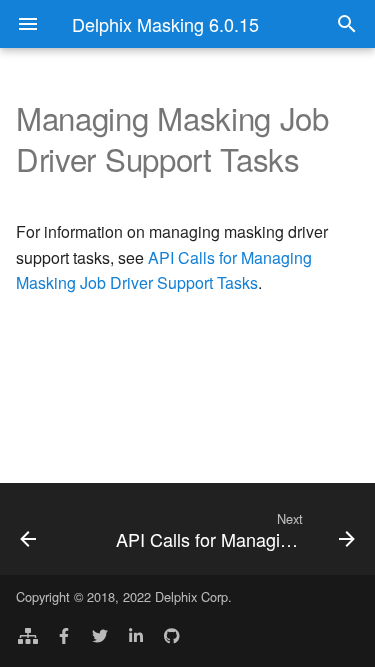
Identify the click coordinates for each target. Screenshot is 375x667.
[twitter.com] (100, 635)
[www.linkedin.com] (136, 635)
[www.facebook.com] (64, 635)
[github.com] (172, 635)
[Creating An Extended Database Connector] (50, 529)
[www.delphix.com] (28, 635)
